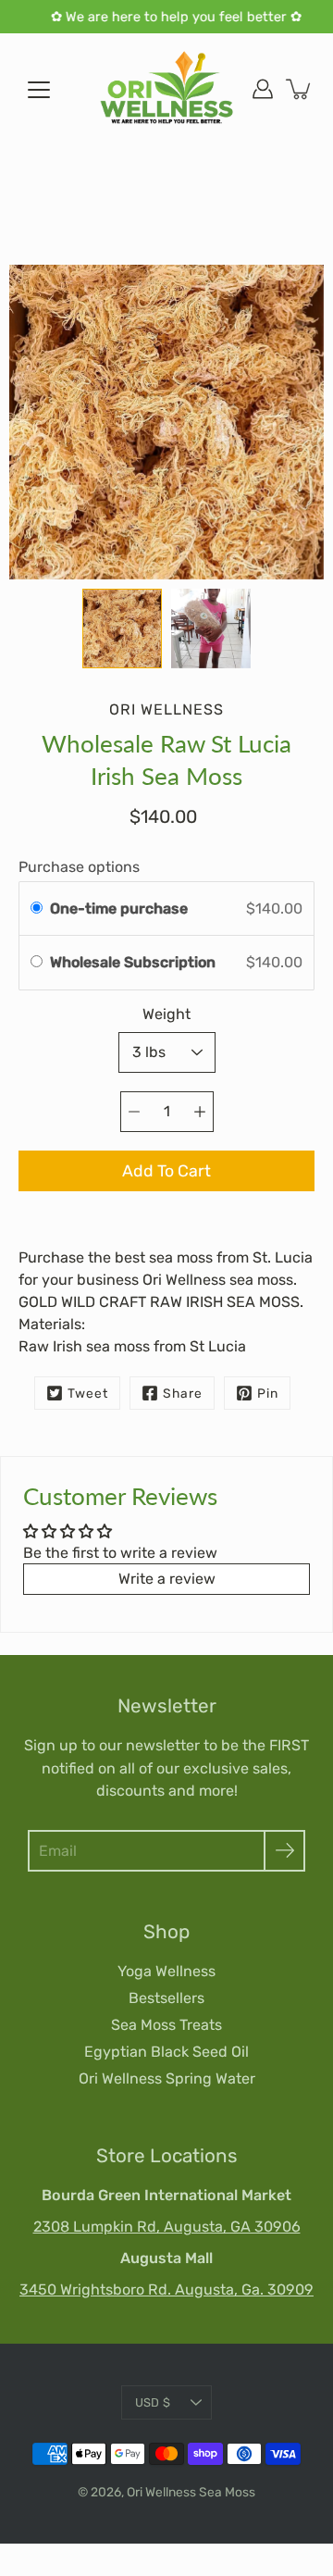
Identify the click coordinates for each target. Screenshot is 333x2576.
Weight (166, 1014)
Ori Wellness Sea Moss (191, 2492)
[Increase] (200, 1112)
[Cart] (300, 89)
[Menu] (39, 90)
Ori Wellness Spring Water (167, 2078)
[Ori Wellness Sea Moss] (166, 89)
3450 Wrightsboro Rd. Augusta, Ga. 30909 (166, 2290)
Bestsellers (166, 1998)
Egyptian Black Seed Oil (166, 2052)
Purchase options (79, 867)
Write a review (167, 1579)
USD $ (153, 2402)
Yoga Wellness (166, 1971)
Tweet (88, 1393)
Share (183, 1393)
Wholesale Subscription (135, 962)
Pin (268, 1393)
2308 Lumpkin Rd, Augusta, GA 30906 (167, 2227)
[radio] (37, 909)
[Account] (263, 89)
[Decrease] (134, 1112)
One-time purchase (119, 908)
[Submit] (284, 1851)
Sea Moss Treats (166, 2025)
